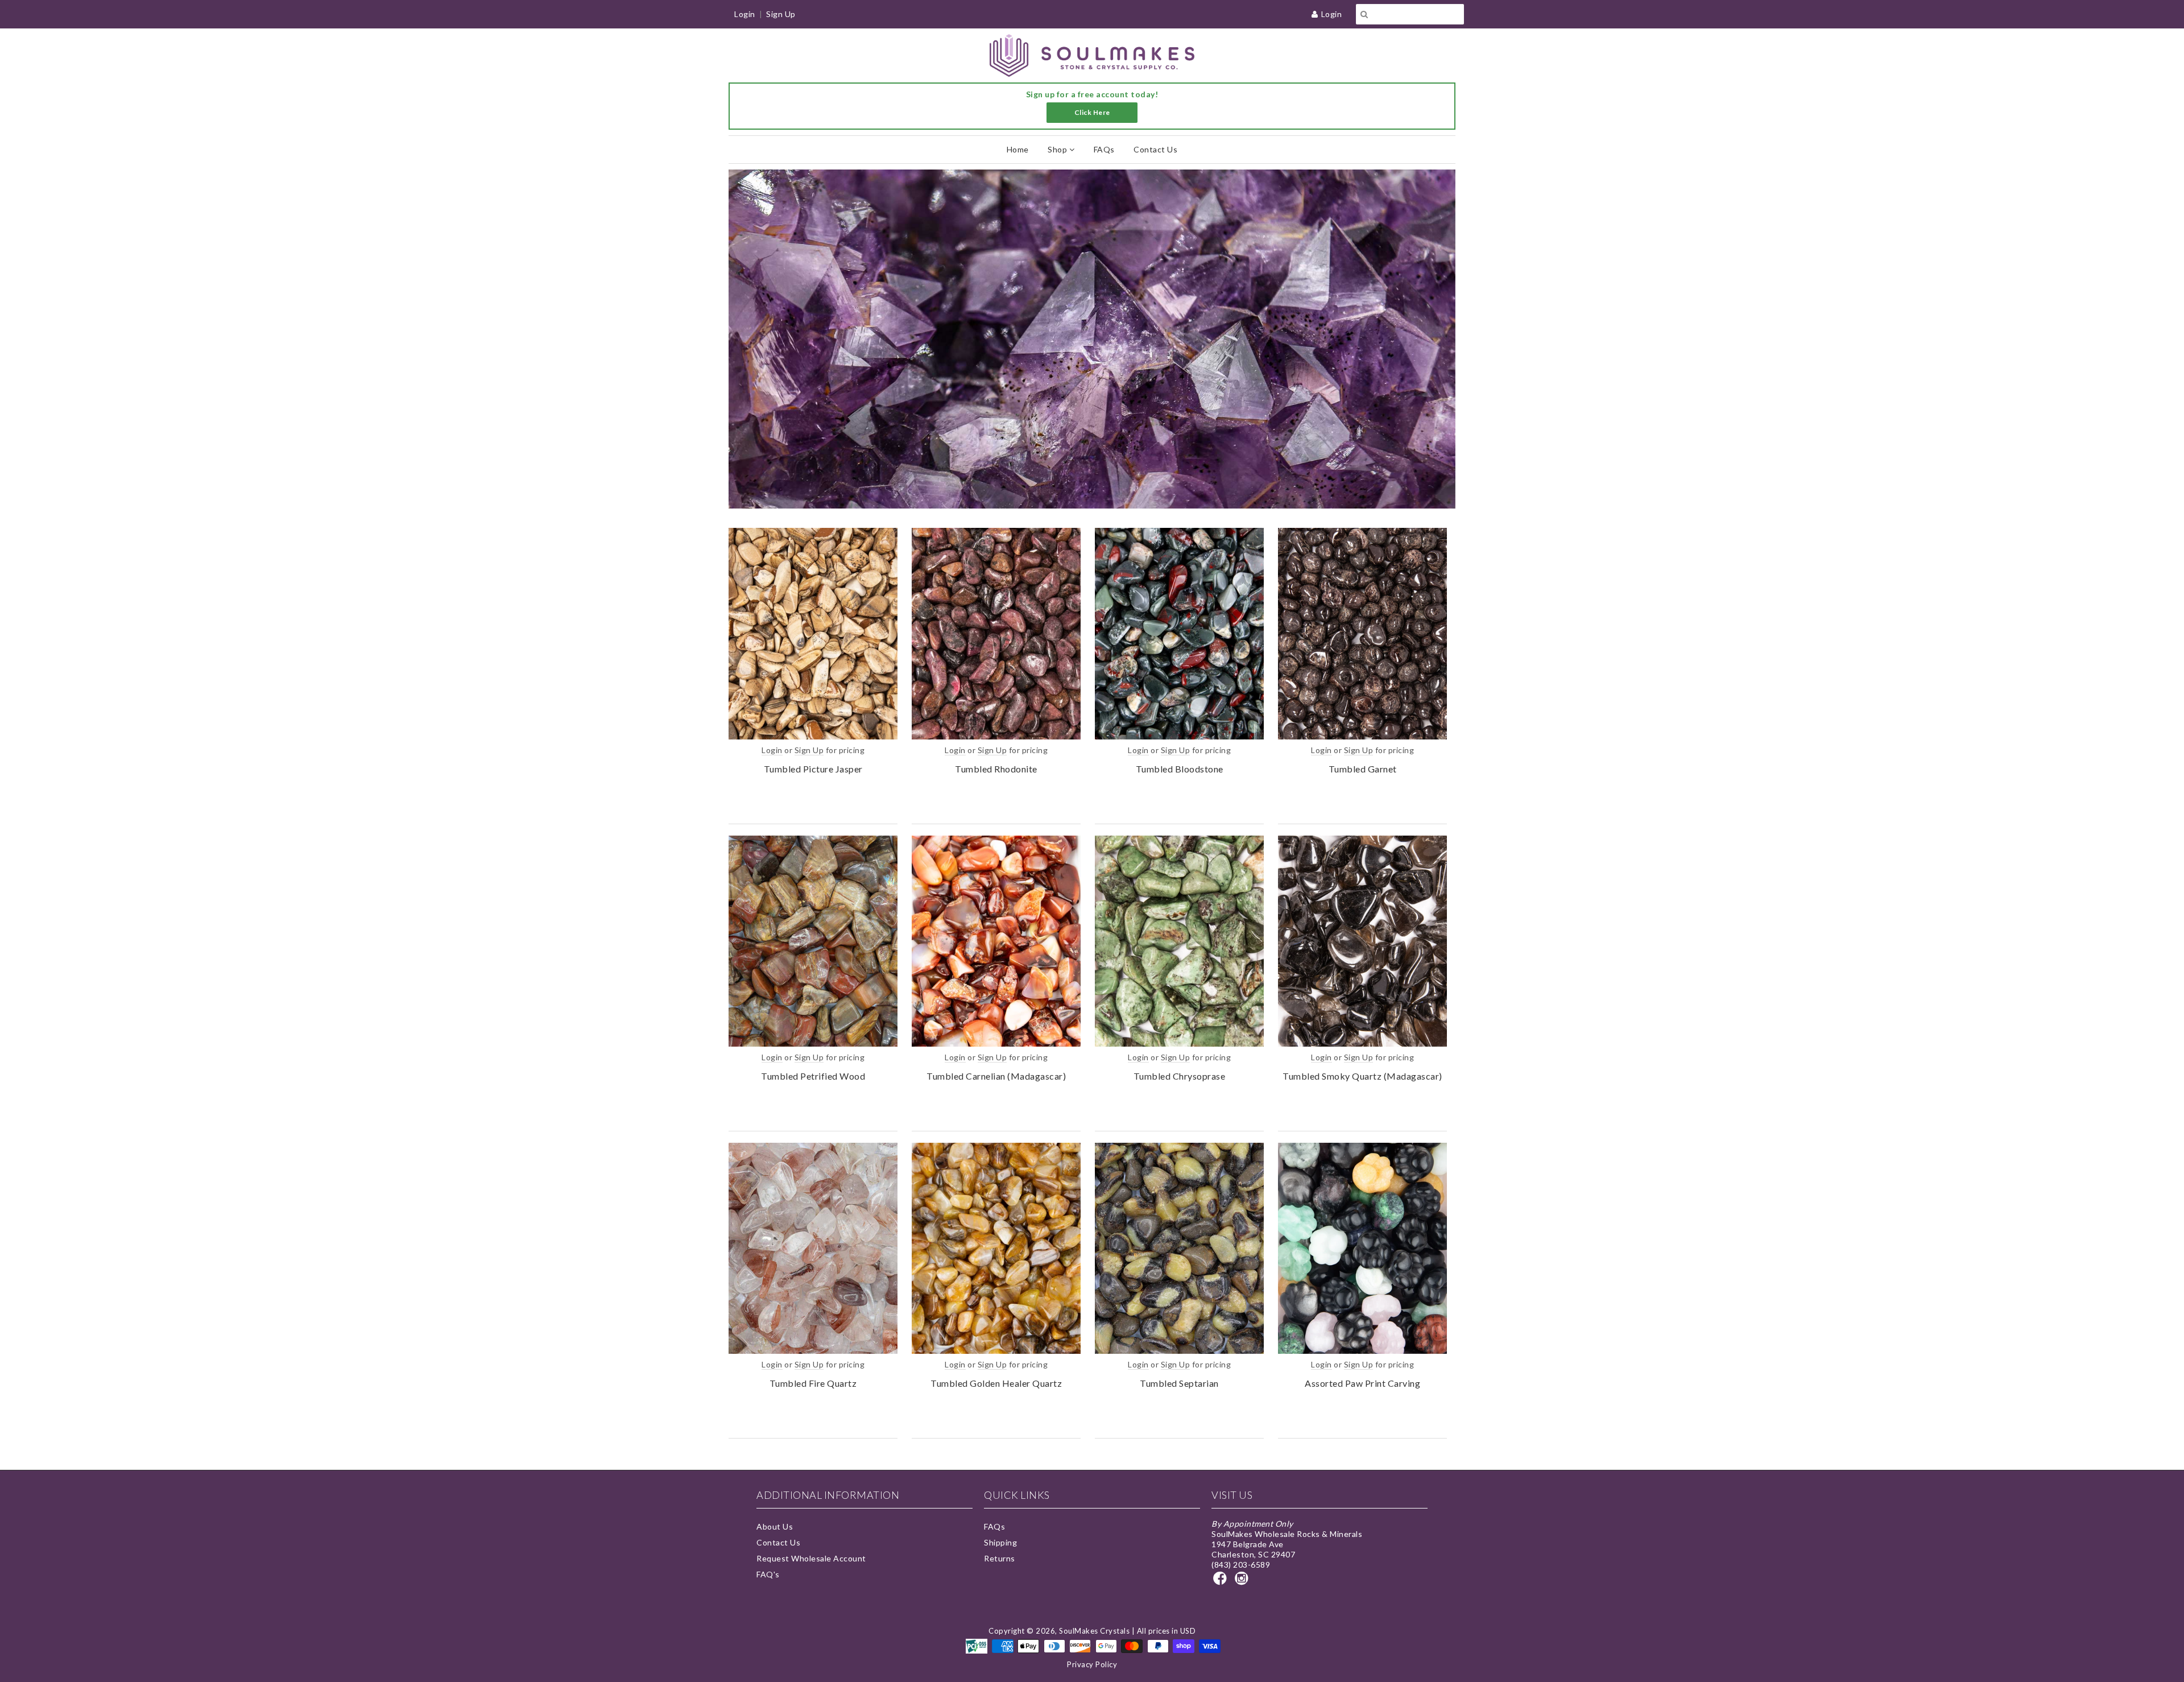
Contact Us (1155, 149)
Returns (1000, 1558)
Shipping (1000, 1542)
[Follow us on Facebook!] (1222, 1582)
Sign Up (781, 14)
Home (1018, 149)
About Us (775, 1526)
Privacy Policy (1092, 1664)
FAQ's (768, 1574)
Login (1332, 14)
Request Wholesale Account (811, 1558)
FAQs (1104, 149)
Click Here (1092, 112)
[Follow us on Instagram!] (1243, 1582)
